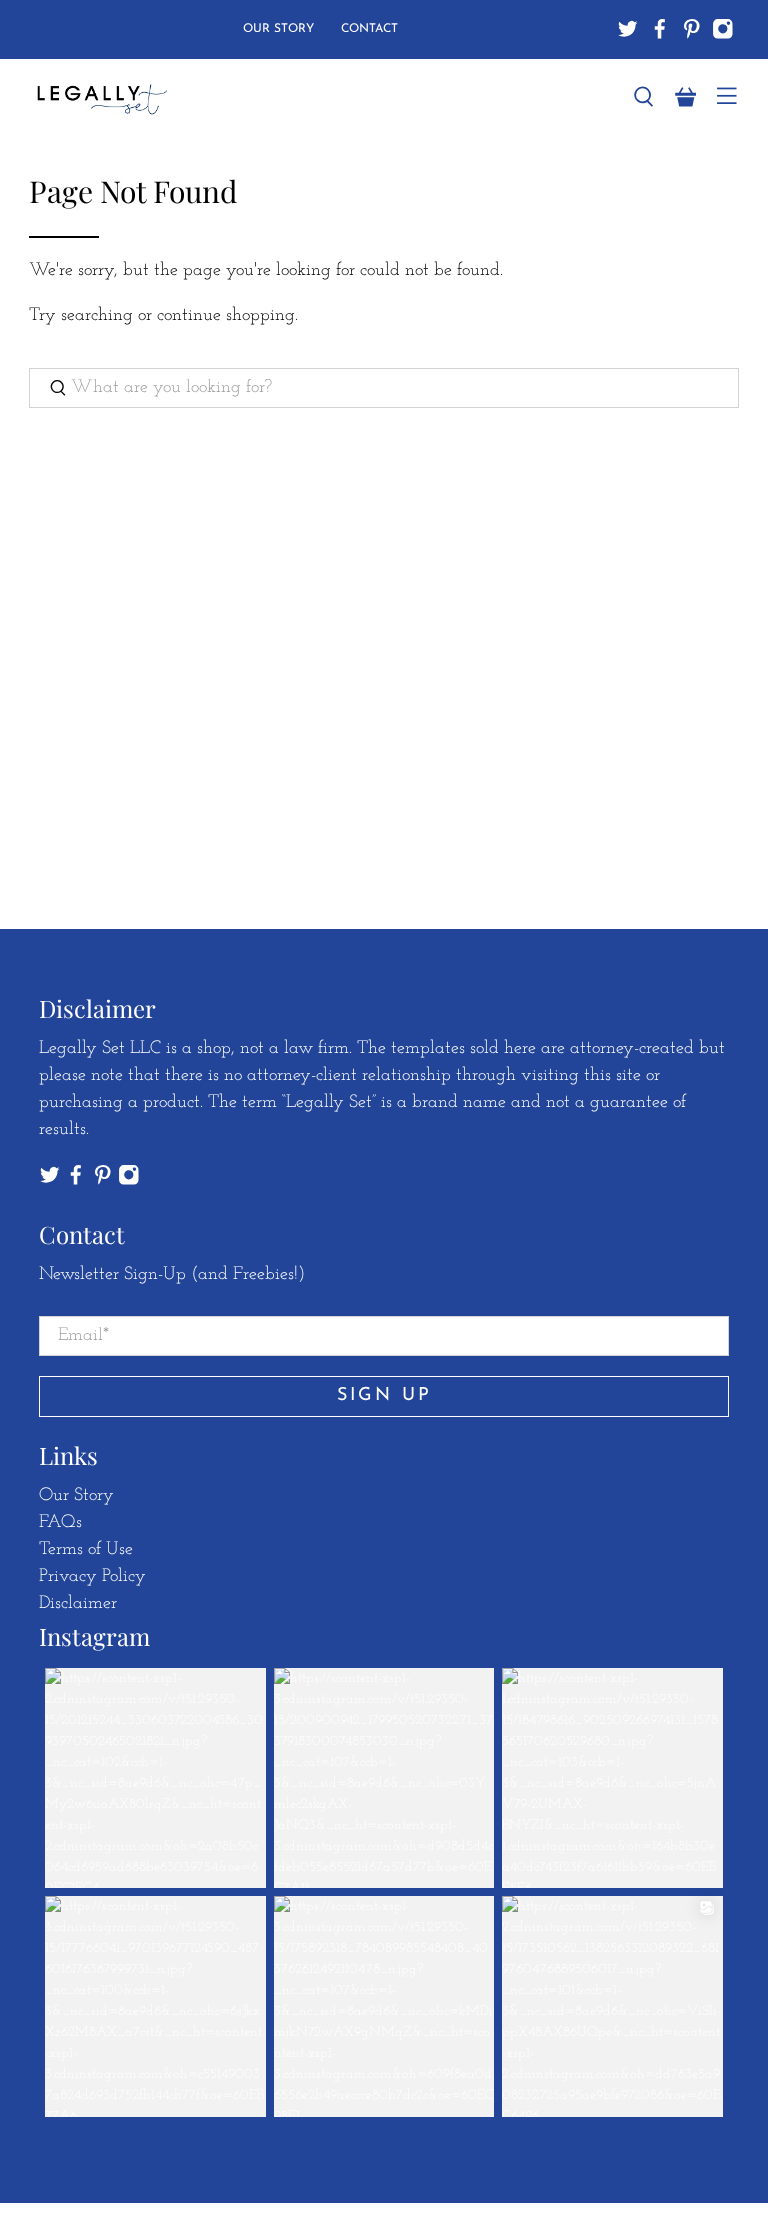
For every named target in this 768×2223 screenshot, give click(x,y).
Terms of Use (86, 1550)
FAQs (60, 1523)
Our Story (278, 29)
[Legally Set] (319, 97)
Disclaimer (78, 1604)
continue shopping (226, 316)
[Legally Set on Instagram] (723, 29)
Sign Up (384, 1396)
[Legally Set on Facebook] (660, 29)
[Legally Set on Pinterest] (692, 29)
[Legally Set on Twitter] (628, 29)
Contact (369, 29)
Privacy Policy (92, 1577)
